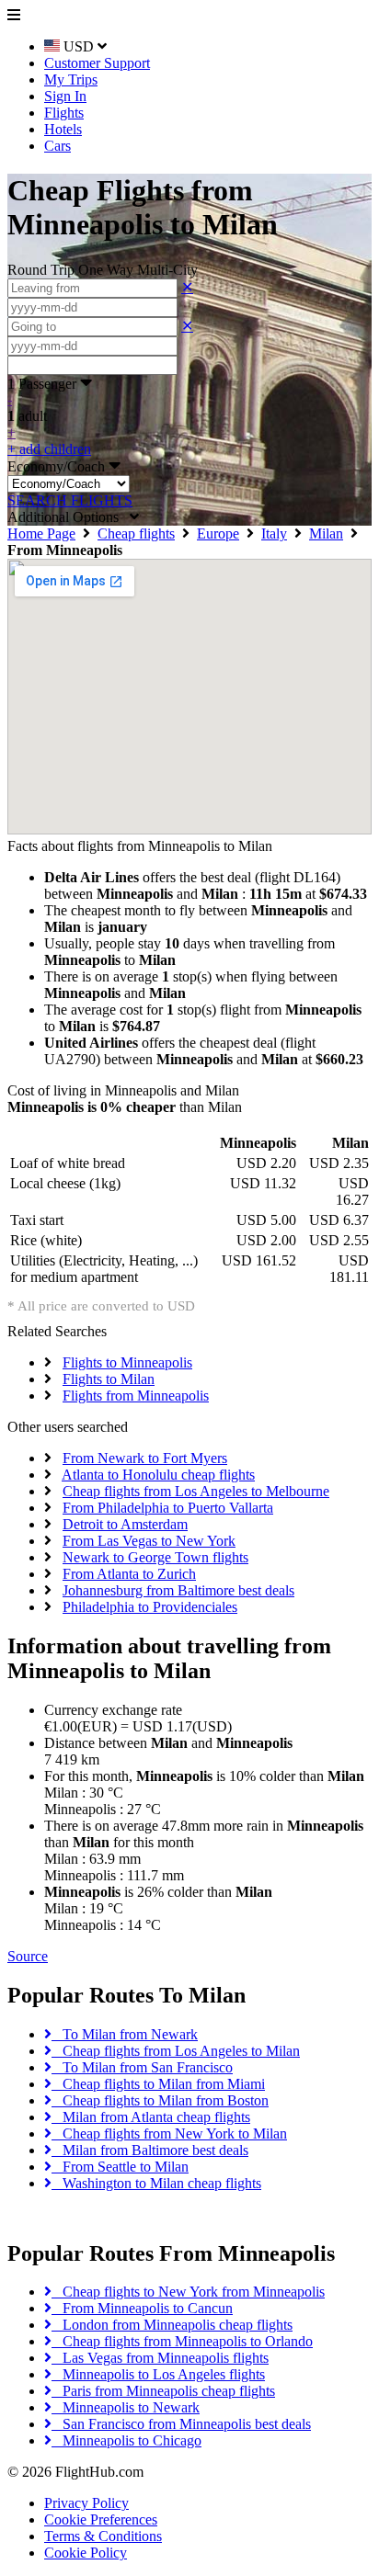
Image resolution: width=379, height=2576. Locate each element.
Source (28, 1956)
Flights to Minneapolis (127, 1362)
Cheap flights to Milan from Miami (158, 2084)
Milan (326, 533)
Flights (64, 113)
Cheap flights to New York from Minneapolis (188, 2292)
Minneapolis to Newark (126, 2407)
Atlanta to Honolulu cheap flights (158, 1475)
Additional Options (69, 517)
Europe (218, 533)
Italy (274, 533)
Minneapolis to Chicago (126, 2440)
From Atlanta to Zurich (129, 1574)
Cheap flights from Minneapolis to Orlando (182, 2341)
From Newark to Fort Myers (145, 1458)
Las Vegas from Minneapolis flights (160, 2358)
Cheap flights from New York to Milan (169, 2133)
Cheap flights (136, 533)
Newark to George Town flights (155, 1557)
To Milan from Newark (125, 2034)
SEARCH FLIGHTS (70, 500)
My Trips (71, 79)
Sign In (65, 96)
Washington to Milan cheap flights (156, 2183)
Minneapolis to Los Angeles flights (158, 2374)
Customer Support (97, 63)
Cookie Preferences (101, 2519)
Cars (57, 146)
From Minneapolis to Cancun (142, 2308)
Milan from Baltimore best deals (150, 2150)
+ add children (49, 449)
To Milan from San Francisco (142, 2067)
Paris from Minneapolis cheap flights (163, 2391)
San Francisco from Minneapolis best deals (181, 2424)
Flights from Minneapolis (136, 1396)
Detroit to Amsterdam (125, 1524)
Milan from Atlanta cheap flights (151, 2117)
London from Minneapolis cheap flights (172, 2325)
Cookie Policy (86, 2553)
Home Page (41, 533)
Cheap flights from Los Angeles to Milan (176, 2051)
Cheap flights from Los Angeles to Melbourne (196, 1491)
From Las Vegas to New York (149, 1541)
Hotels (63, 129)
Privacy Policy (86, 2503)
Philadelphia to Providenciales (150, 1607)
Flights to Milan (109, 1379)
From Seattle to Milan (120, 2167)
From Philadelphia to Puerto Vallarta (168, 1508)
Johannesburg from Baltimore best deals (178, 1590)
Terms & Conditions (103, 2536)
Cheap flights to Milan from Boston (160, 2100)
